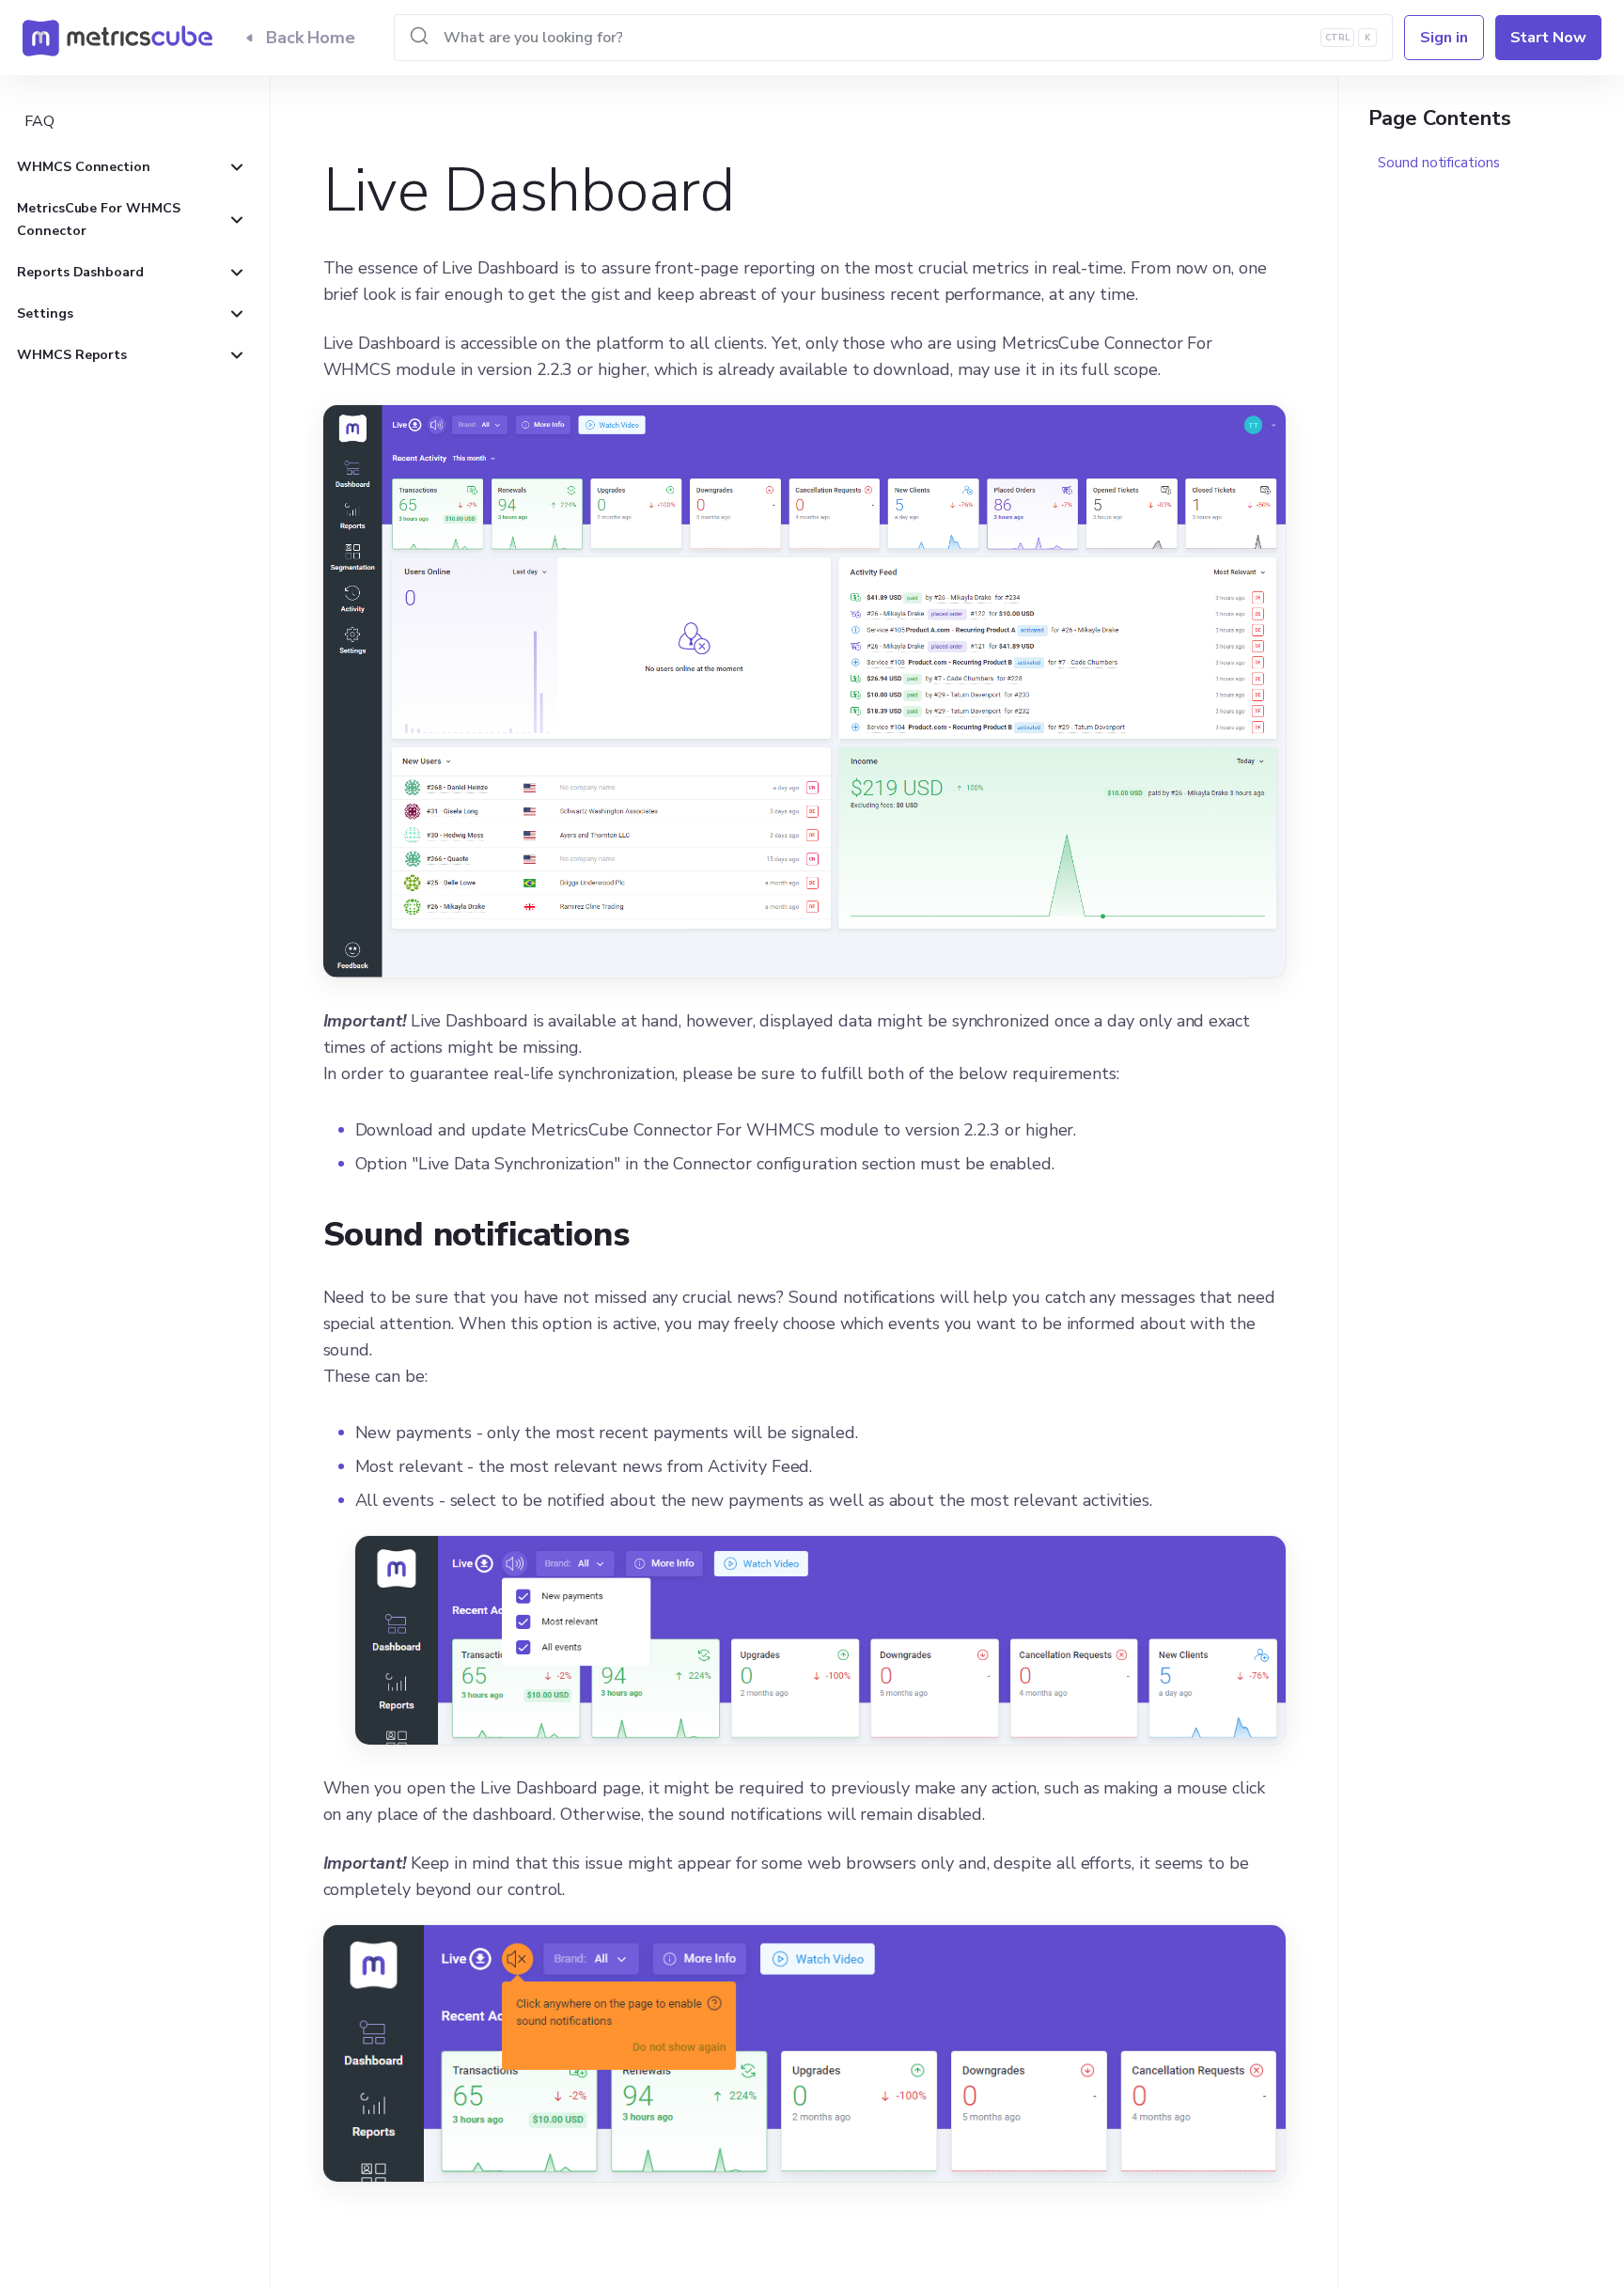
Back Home (311, 38)
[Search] (893, 38)
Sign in (1444, 38)
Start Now (1548, 38)
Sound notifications (1439, 163)
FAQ (39, 121)
